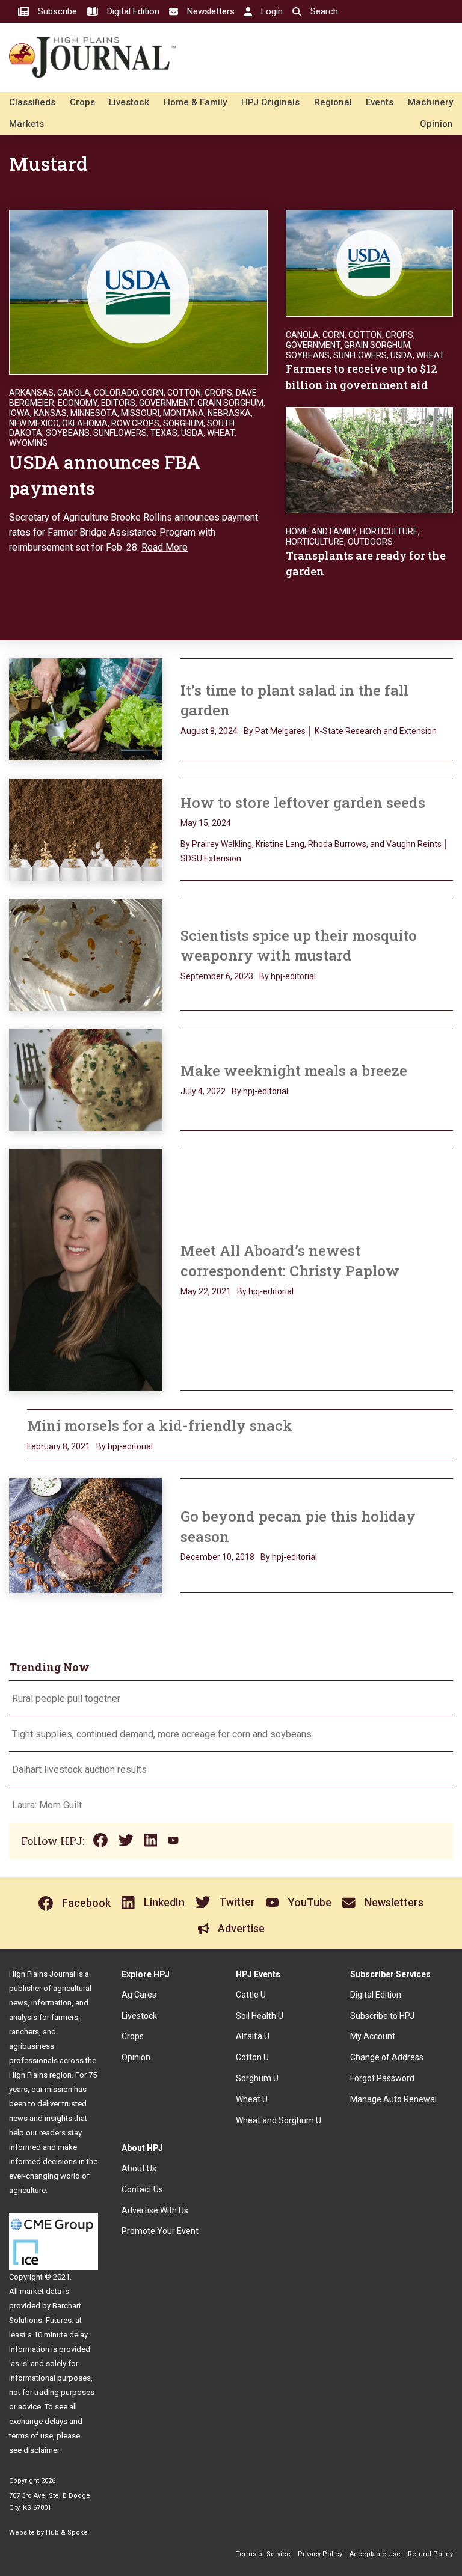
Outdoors (370, 542)
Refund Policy (430, 2554)
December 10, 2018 (217, 1557)
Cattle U (251, 1995)
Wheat (221, 433)
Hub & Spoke (67, 2532)
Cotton (184, 393)
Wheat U (252, 2099)
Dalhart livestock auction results (79, 1770)
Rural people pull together (66, 1699)
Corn (152, 393)
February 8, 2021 (59, 1446)
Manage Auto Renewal (393, 2099)
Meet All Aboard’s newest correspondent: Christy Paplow (290, 1261)
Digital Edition (376, 1995)
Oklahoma (85, 423)
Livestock (129, 102)
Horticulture (389, 531)
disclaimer (41, 2450)
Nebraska (229, 413)
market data (41, 2291)
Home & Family (195, 102)
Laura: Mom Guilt (47, 1805)
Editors (118, 403)
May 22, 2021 (206, 1291)
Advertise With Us (155, 2210)
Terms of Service (263, 2554)
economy (78, 403)
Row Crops (135, 423)
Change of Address (387, 2057)
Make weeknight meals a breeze (294, 1071)
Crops (82, 102)
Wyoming (28, 443)
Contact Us (142, 2189)
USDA (192, 433)
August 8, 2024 (209, 731)
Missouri (140, 413)
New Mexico (34, 423)
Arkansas (31, 393)
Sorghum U (257, 2078)
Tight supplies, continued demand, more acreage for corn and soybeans (162, 1734)
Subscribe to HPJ (382, 2016)
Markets (26, 124)
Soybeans (68, 433)
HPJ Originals (270, 102)
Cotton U (252, 2057)
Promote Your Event (160, 2231)
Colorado (116, 393)
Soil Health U (260, 2016)
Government (166, 403)
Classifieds (32, 102)
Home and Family (321, 531)
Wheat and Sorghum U (279, 2120)
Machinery (430, 102)
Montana (183, 413)
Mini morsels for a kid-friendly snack (160, 1425)
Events (380, 102)
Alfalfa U (253, 2036)
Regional (333, 102)
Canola (74, 393)
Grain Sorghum (230, 403)
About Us (139, 2168)
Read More (165, 547)
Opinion (436, 124)
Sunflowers (120, 433)
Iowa (20, 413)
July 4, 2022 (203, 1091)
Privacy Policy (320, 2554)
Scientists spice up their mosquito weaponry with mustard (299, 946)
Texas (164, 433)
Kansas (50, 413)
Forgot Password (382, 2078)
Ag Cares (139, 1995)
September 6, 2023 (217, 976)
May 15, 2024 (206, 823)
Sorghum (183, 423)
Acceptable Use (375, 2554)
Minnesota (94, 413)
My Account (373, 2036)
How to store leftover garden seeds (303, 803)
